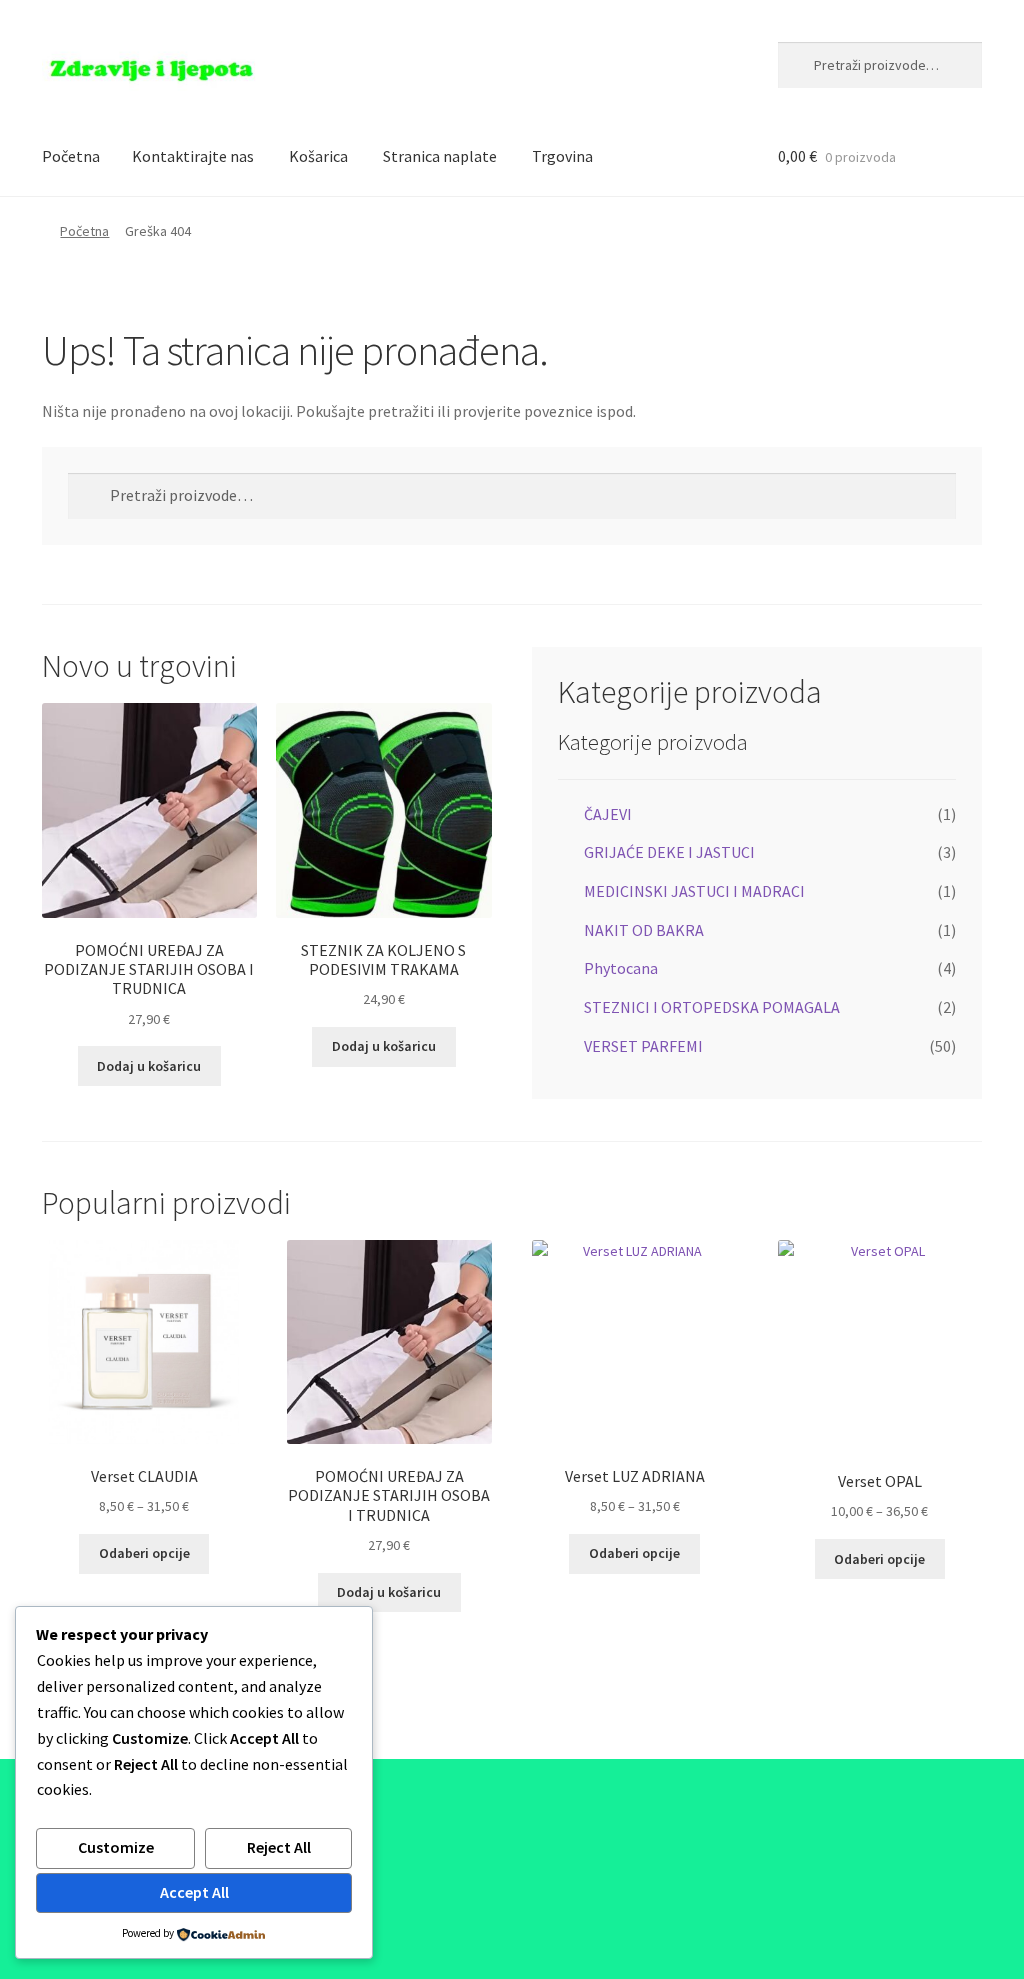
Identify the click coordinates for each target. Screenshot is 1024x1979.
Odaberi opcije (144, 1553)
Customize (116, 1847)
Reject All (279, 1847)
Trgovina (562, 156)
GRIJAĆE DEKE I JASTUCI (669, 852)
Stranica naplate (440, 156)
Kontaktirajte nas (193, 156)
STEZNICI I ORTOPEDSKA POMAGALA (712, 1007)
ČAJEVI (608, 814)
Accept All (194, 1892)
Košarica (318, 156)
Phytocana (621, 968)
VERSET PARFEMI (643, 1046)
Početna (71, 156)
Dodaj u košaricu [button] (149, 1066)
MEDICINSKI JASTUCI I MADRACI (694, 891)
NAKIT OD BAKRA (644, 930)
